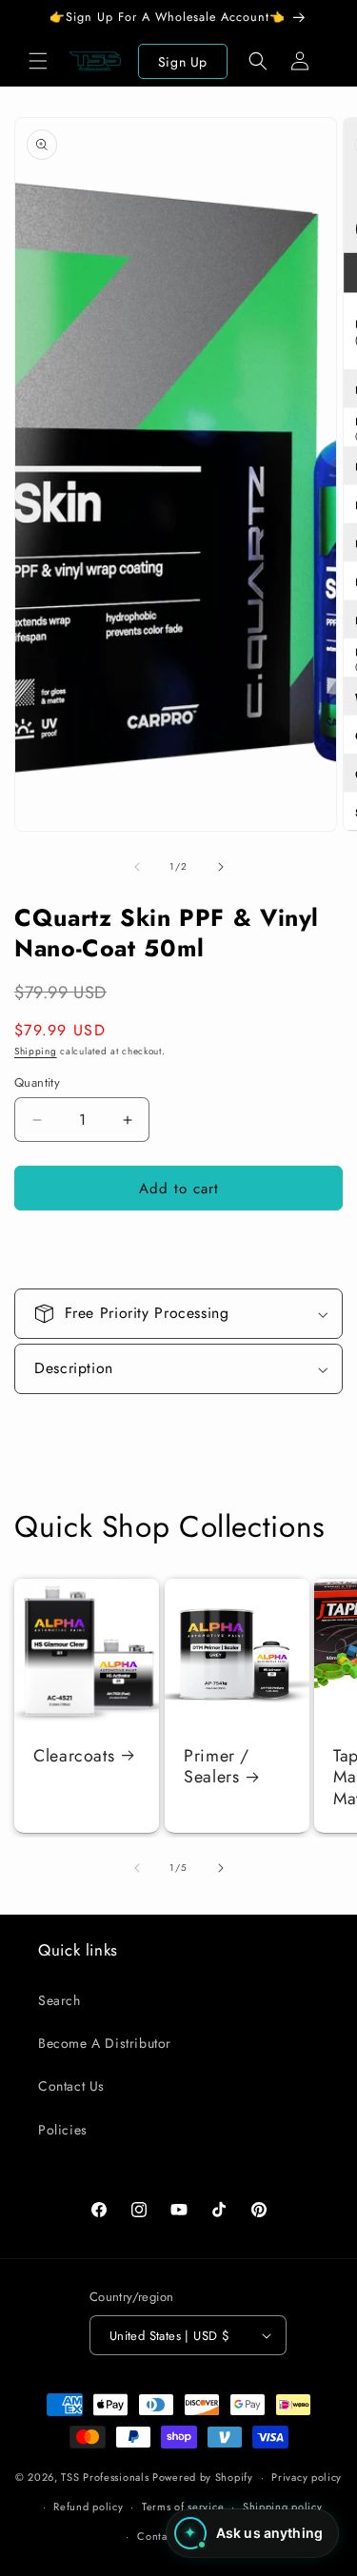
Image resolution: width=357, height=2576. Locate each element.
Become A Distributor (105, 2043)
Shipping (36, 1051)
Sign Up (183, 62)
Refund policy (88, 2507)
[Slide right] (221, 867)
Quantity (37, 1082)
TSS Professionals (105, 2477)
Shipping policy (283, 2507)
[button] (38, 61)
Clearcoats (74, 1756)
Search (59, 2000)
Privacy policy (307, 2477)
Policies (63, 2130)
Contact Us (71, 2086)
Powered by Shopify (203, 2477)
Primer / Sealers (217, 1767)
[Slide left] (137, 867)
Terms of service (183, 2507)
